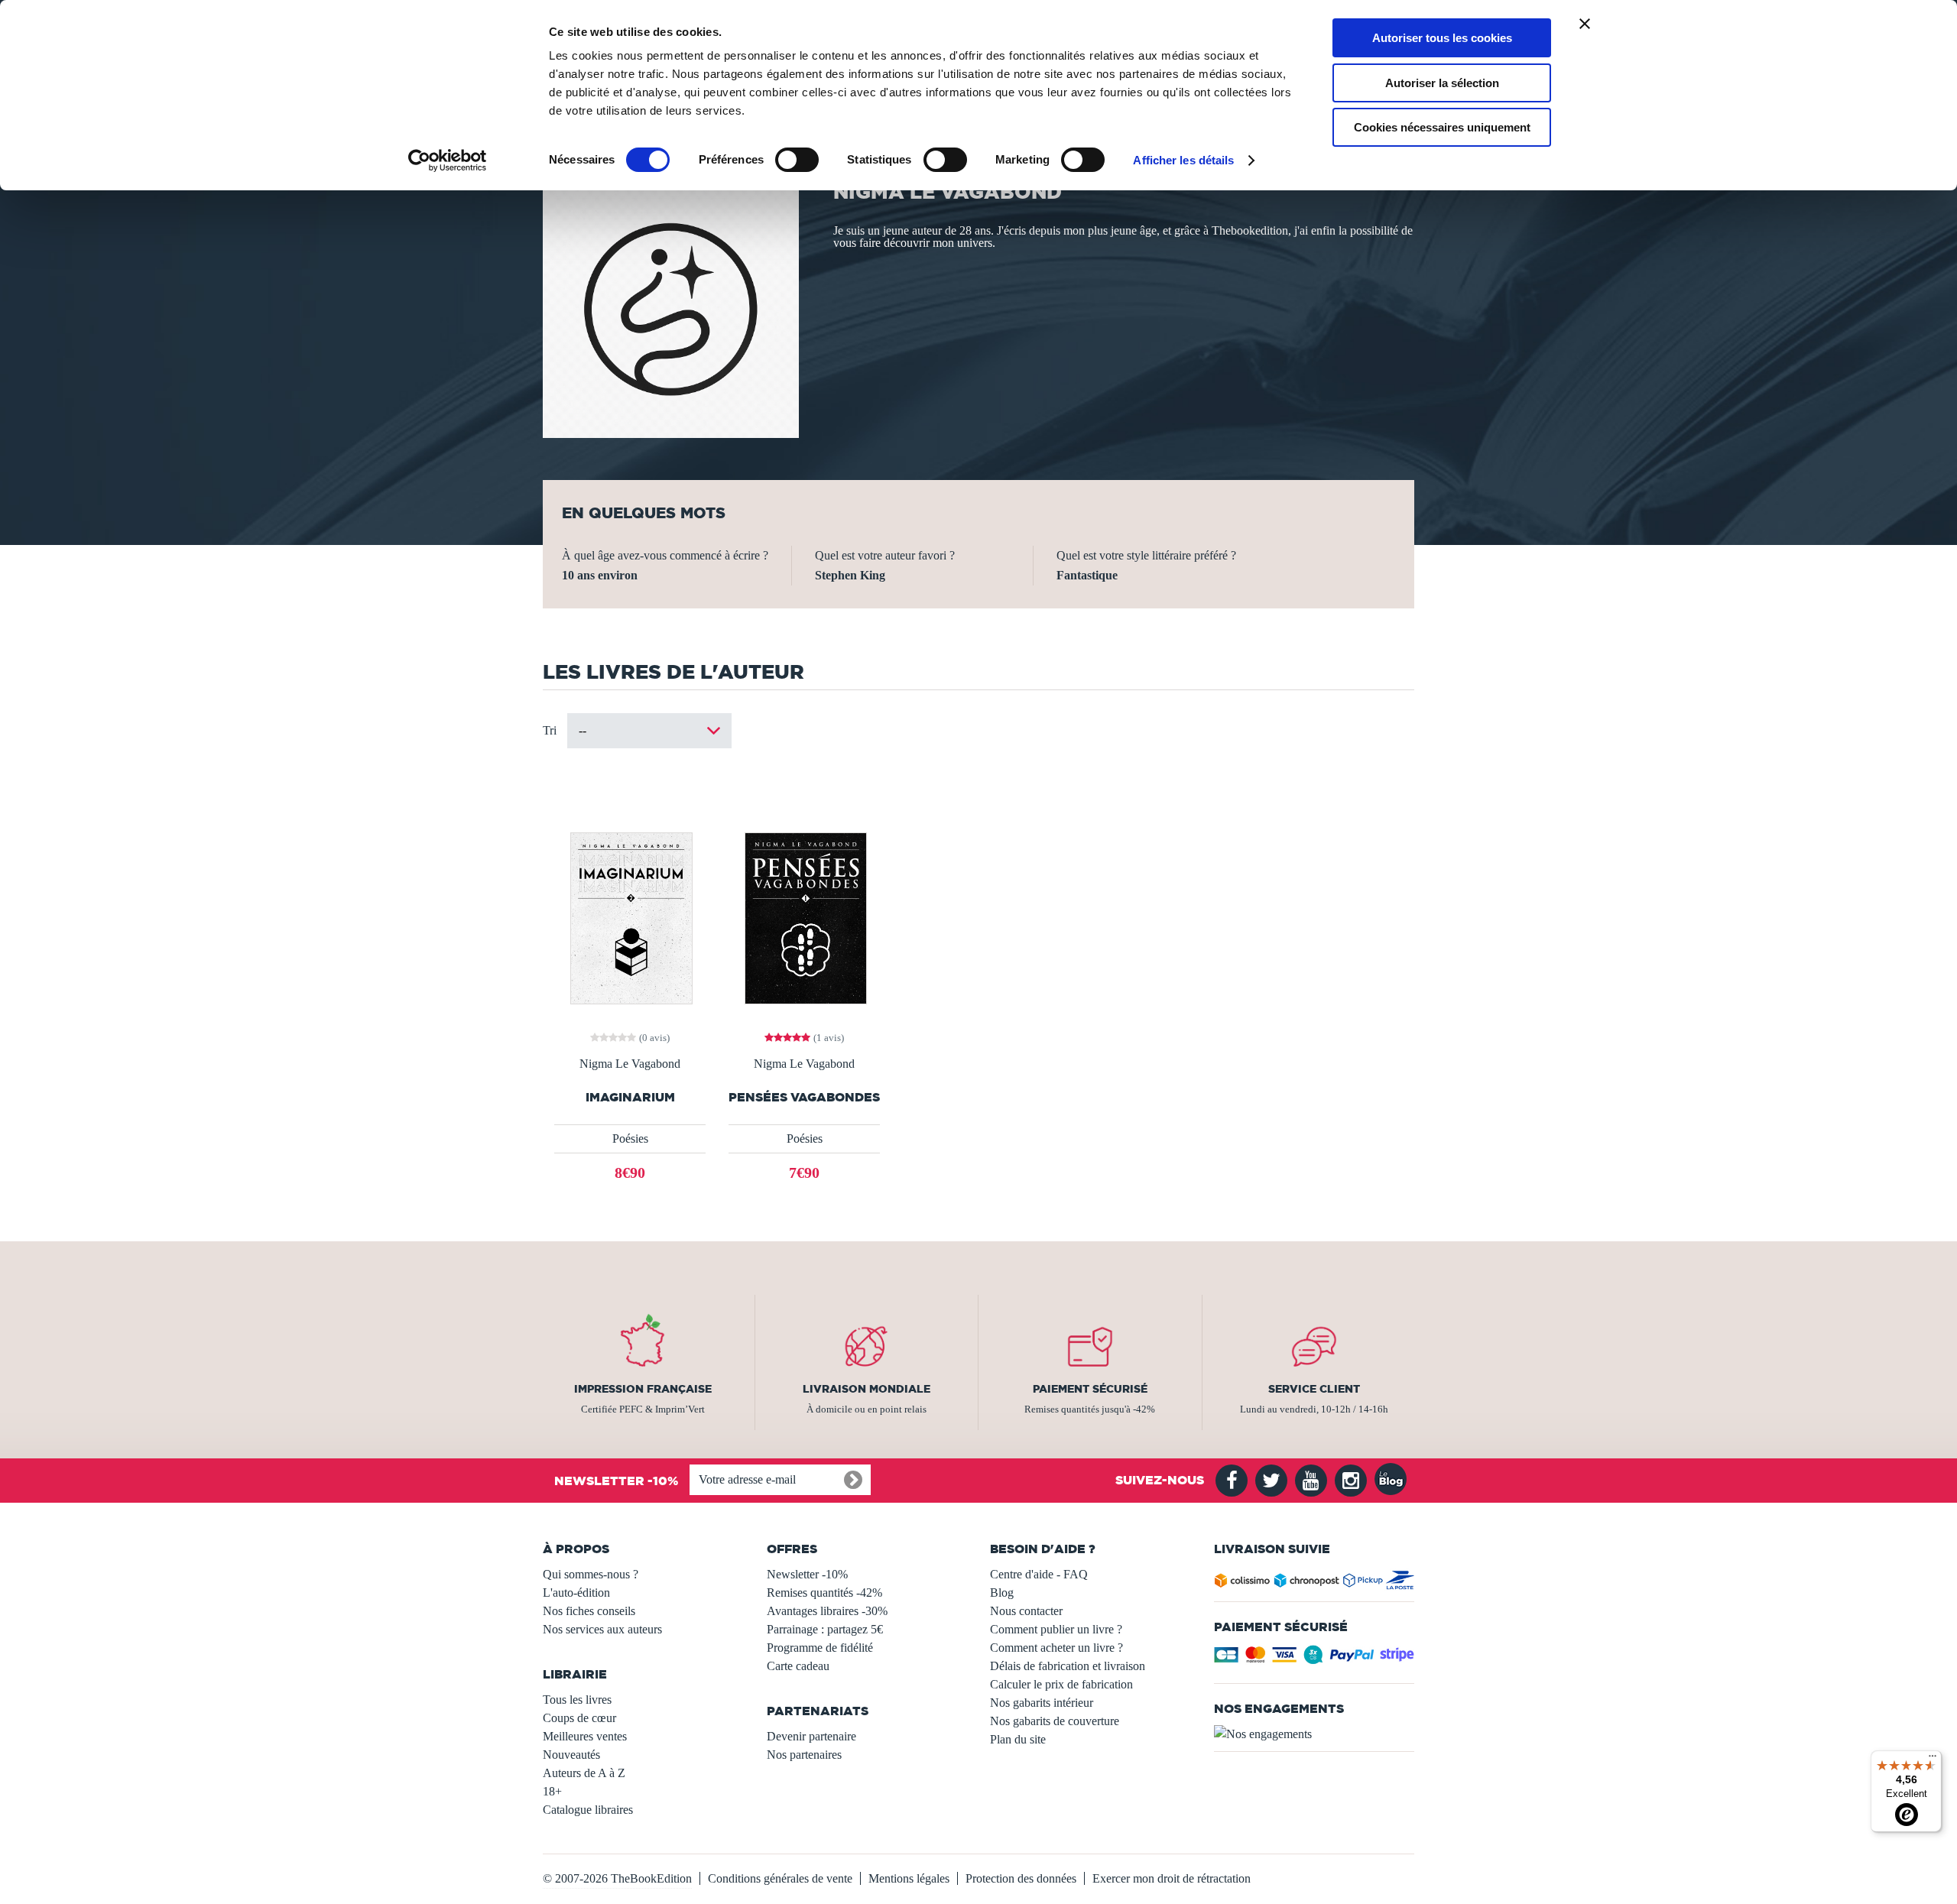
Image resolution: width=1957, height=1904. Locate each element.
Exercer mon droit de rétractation (1172, 1878)
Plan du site (1018, 1739)
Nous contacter (1026, 1611)
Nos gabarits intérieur (1042, 1703)
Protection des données (1021, 1878)
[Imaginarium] (630, 917)
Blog (1002, 1593)
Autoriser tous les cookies (1442, 38)
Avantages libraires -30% (827, 1611)
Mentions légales (909, 1878)
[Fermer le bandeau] (1585, 24)
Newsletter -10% (807, 1574)
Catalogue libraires (588, 1810)
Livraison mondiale (867, 1389)
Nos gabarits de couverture (1055, 1721)
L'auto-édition (576, 1593)
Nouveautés (571, 1755)
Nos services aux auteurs (602, 1629)
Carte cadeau (798, 1666)
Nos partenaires (804, 1755)
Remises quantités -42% (824, 1593)
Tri (550, 730)
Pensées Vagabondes (804, 1097)
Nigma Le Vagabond (630, 1064)
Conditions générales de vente (780, 1878)
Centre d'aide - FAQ (1039, 1574)
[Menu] (1933, 1760)
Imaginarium (630, 1097)
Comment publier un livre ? (1056, 1629)
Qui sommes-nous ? (591, 1574)
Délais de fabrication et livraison (1068, 1666)
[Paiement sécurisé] (1314, 1659)
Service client (1314, 1389)
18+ (552, 1791)
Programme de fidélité (820, 1648)
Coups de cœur (579, 1718)
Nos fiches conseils (589, 1611)
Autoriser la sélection (1442, 83)
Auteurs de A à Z (584, 1773)
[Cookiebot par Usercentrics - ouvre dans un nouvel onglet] (448, 161)
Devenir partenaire (811, 1736)
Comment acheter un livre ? (1056, 1648)
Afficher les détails (1183, 160)
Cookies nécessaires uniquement (1442, 127)
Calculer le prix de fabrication (1061, 1684)
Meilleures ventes (585, 1736)
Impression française (643, 1389)
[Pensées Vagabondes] (804, 917)
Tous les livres (577, 1700)
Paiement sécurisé (1090, 1389)
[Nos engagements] (1314, 1734)
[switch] (797, 160)
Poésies (630, 1139)
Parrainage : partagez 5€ (825, 1629)
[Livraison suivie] (1314, 1583)
